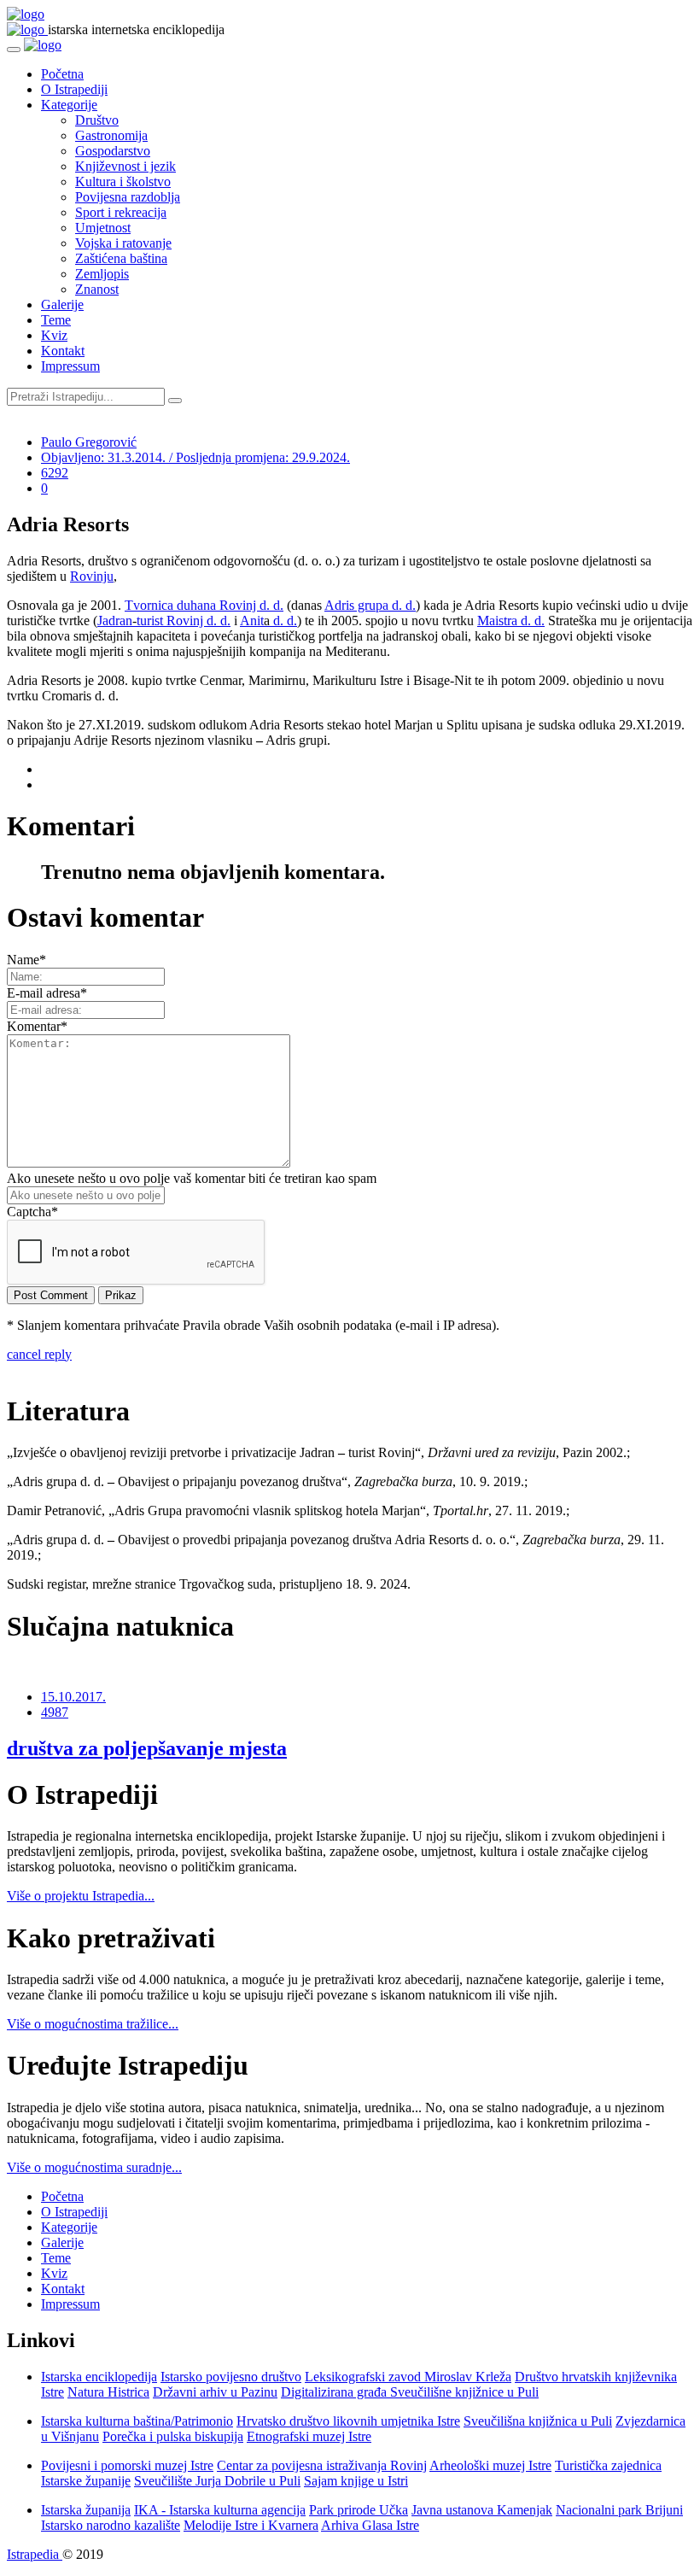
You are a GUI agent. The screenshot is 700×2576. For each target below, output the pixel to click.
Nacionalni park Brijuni (619, 2510)
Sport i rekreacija (121, 212)
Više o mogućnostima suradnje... (94, 2167)
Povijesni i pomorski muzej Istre (127, 2465)
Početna (62, 74)
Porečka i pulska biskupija (173, 2436)
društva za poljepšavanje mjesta (147, 1748)
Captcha (32, 1212)
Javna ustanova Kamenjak (482, 2510)
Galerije (62, 304)
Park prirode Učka (359, 2510)
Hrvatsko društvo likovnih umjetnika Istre (348, 2421)
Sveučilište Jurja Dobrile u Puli (217, 2481)
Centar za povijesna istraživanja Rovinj (322, 2465)
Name (26, 960)
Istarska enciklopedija (99, 2377)
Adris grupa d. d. (370, 605)
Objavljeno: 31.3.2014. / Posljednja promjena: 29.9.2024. (195, 457)
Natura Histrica (108, 2392)
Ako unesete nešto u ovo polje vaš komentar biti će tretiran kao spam (192, 1178)
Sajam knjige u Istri (356, 2481)
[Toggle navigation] (14, 50)
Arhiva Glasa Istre (370, 2525)
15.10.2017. (73, 1697)
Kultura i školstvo (123, 181)
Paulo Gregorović (89, 442)
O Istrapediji (74, 89)
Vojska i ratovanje (123, 243)
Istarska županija (86, 2510)
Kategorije (69, 105)
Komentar (37, 1026)
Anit (252, 621)
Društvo (97, 120)
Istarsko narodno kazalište (111, 2525)
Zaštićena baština (121, 258)
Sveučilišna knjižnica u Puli (538, 2421)
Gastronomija (111, 135)
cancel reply (39, 1354)
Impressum (70, 366)
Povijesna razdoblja (128, 197)
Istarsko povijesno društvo (231, 2377)
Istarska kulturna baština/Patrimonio (137, 2421)
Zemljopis (102, 274)
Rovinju (92, 576)
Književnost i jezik (125, 166)
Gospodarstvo (113, 151)
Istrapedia (35, 2554)
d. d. (283, 621)
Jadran (115, 621)
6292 (55, 473)
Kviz (54, 335)
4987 (55, 1712)
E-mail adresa (47, 993)
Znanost (97, 289)
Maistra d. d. (511, 621)
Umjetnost (103, 228)
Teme (56, 320)
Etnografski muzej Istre (309, 2436)
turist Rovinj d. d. (184, 621)
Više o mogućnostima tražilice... (93, 2024)
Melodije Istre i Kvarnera (251, 2525)
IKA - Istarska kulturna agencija (220, 2510)
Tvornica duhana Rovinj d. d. (204, 605)
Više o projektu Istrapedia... (81, 1896)
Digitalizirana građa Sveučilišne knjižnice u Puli (410, 2392)
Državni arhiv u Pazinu (215, 2392)
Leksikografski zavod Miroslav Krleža (408, 2377)
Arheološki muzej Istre (490, 2465)
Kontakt (63, 351)
